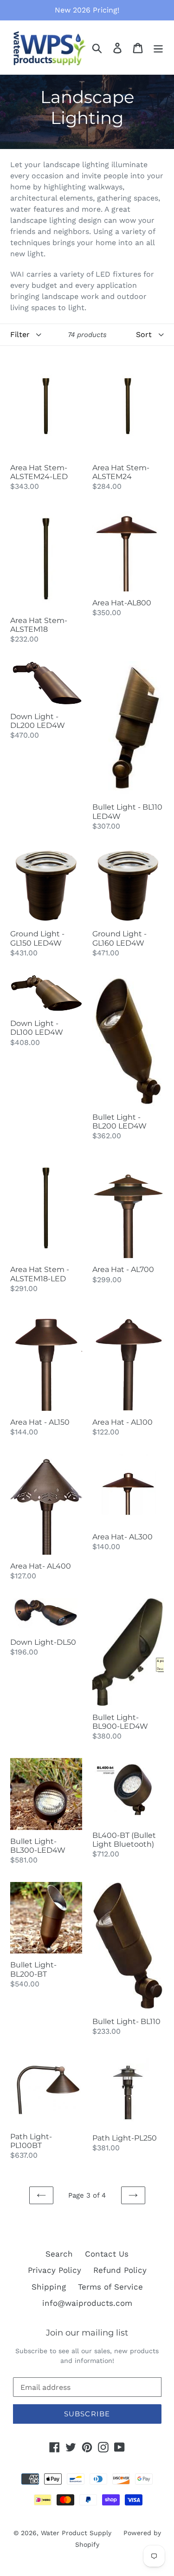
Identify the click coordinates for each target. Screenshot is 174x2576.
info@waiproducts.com (87, 2303)
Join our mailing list (87, 2333)
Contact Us (107, 2254)
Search (59, 2254)
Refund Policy (120, 2270)
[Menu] (158, 47)
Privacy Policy (55, 2270)
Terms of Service (110, 2287)
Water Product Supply (76, 2533)
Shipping (49, 2287)
